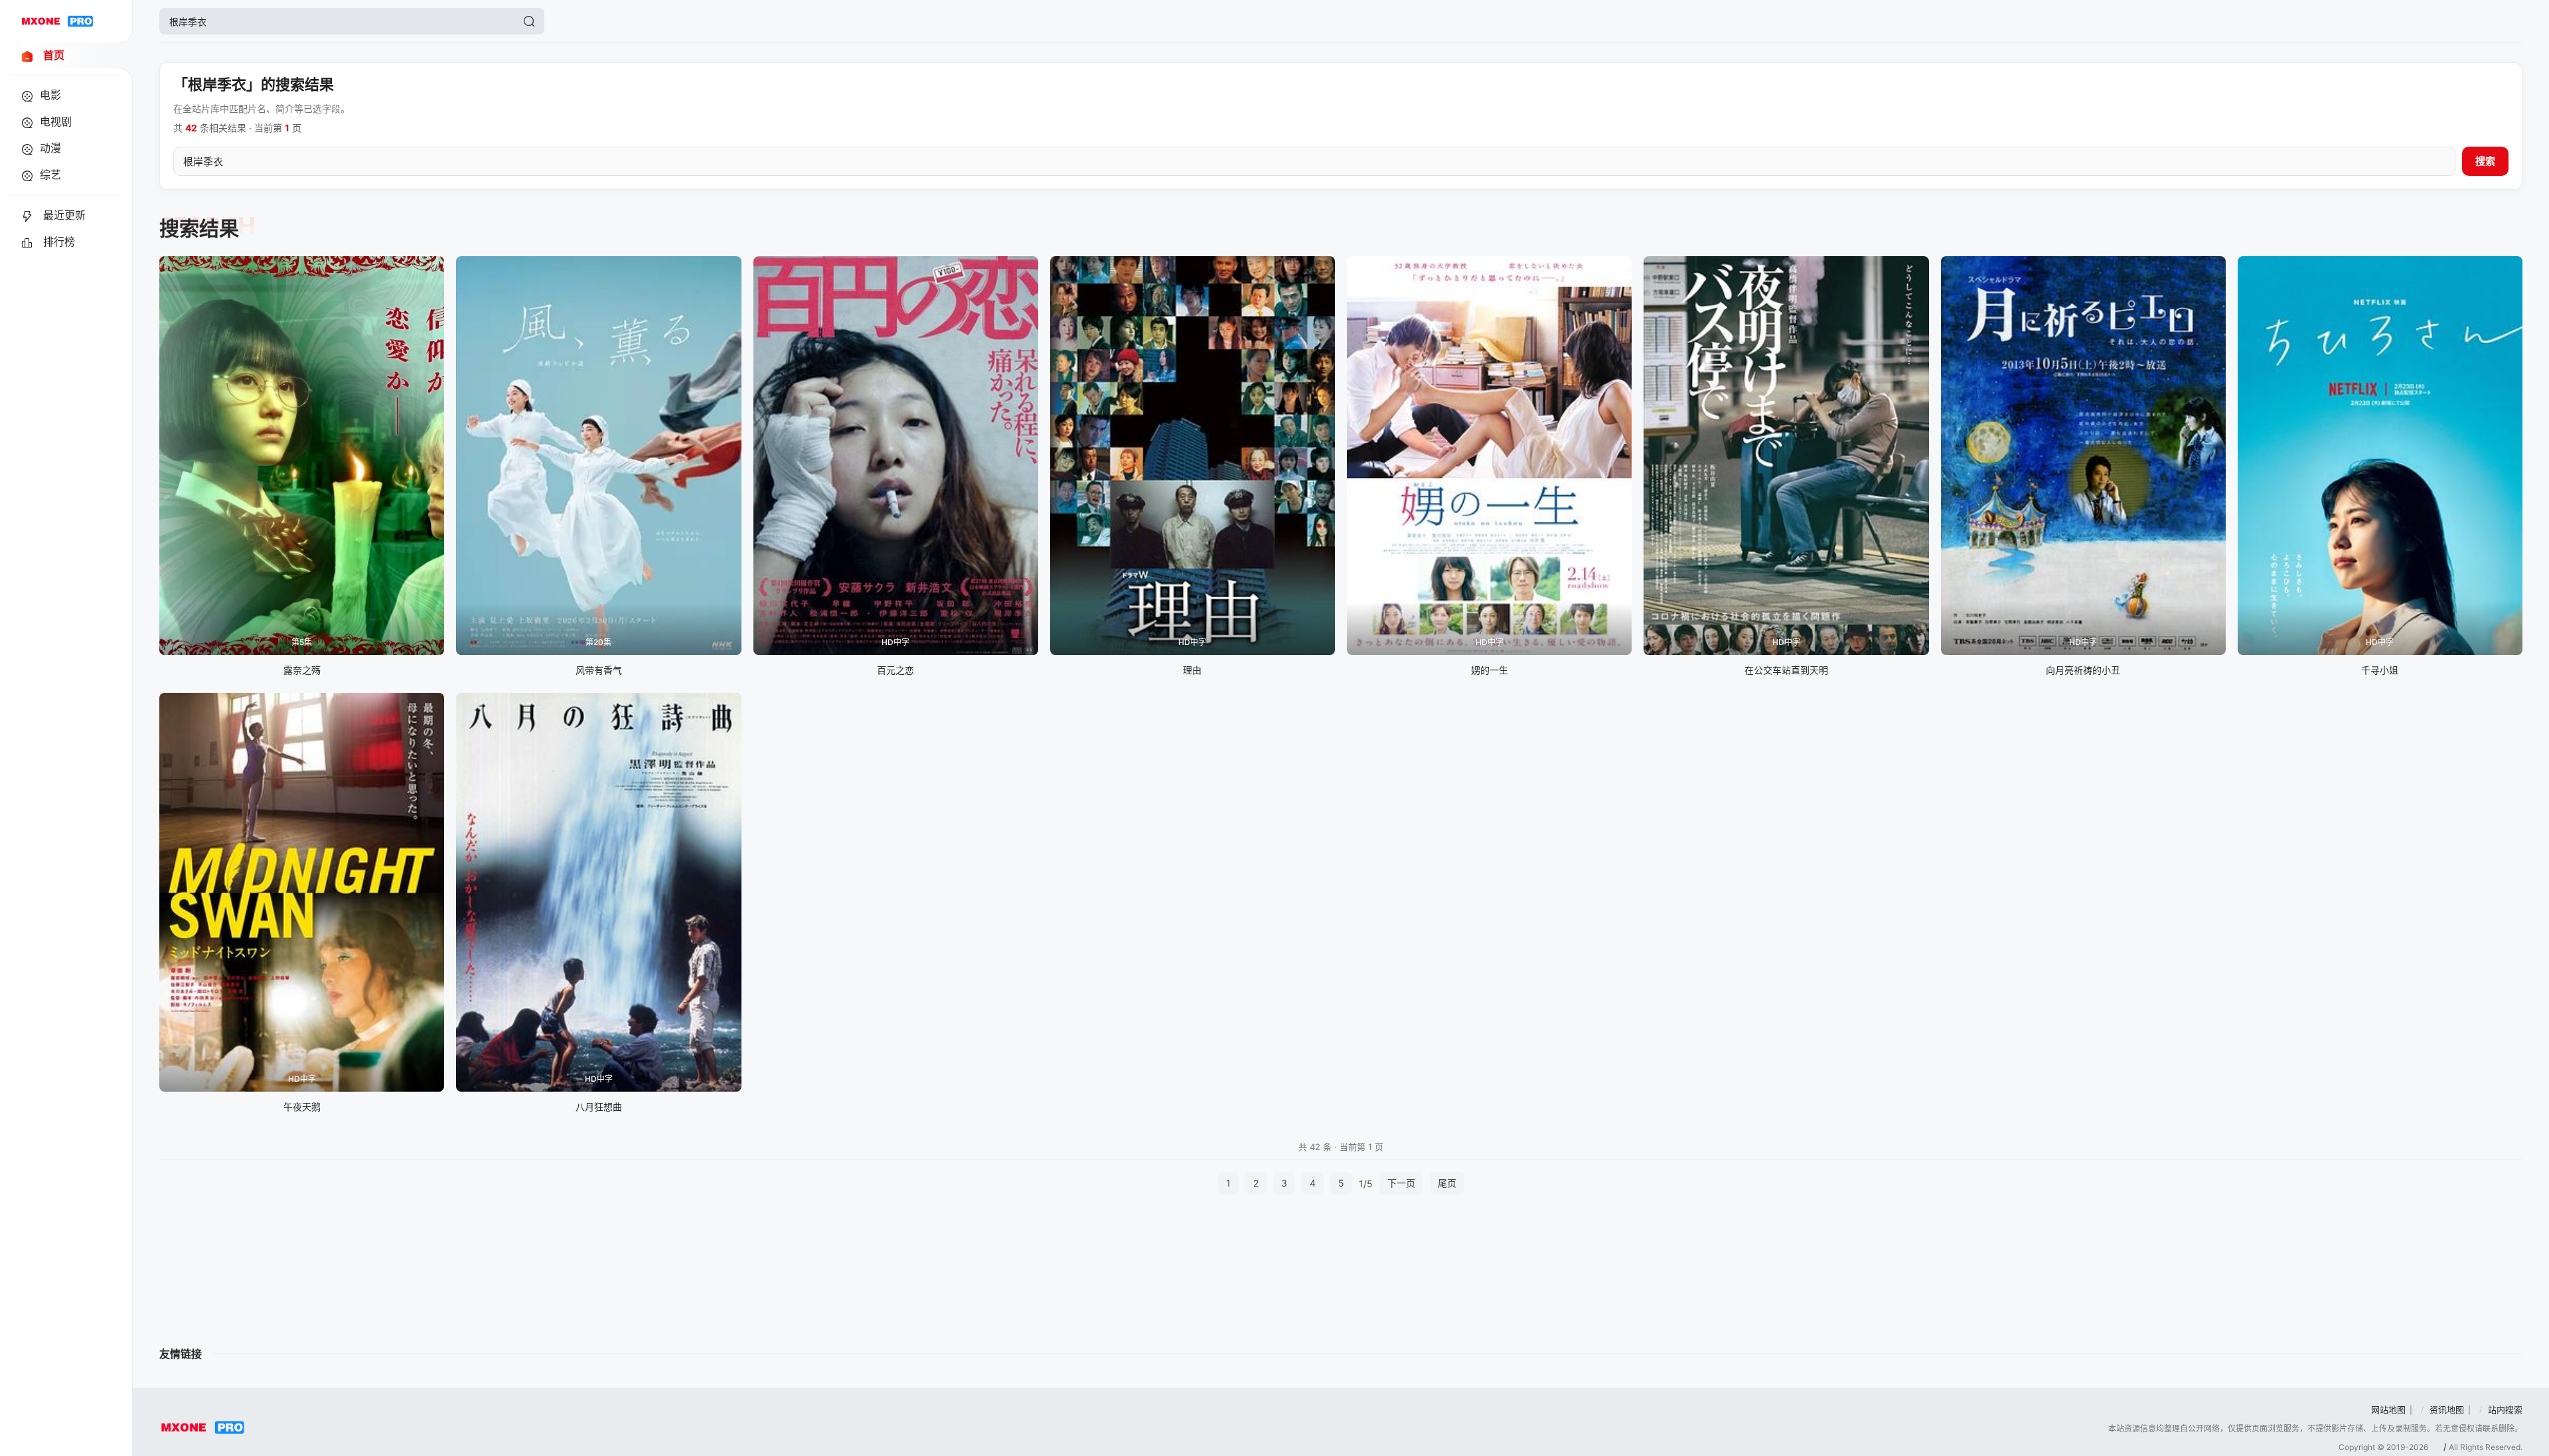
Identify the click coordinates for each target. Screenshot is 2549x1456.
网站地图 (2388, 1410)
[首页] (57, 21)
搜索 (2485, 161)
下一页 (1401, 1183)
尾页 (1447, 1183)
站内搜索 (2505, 1410)
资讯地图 (2447, 1410)
